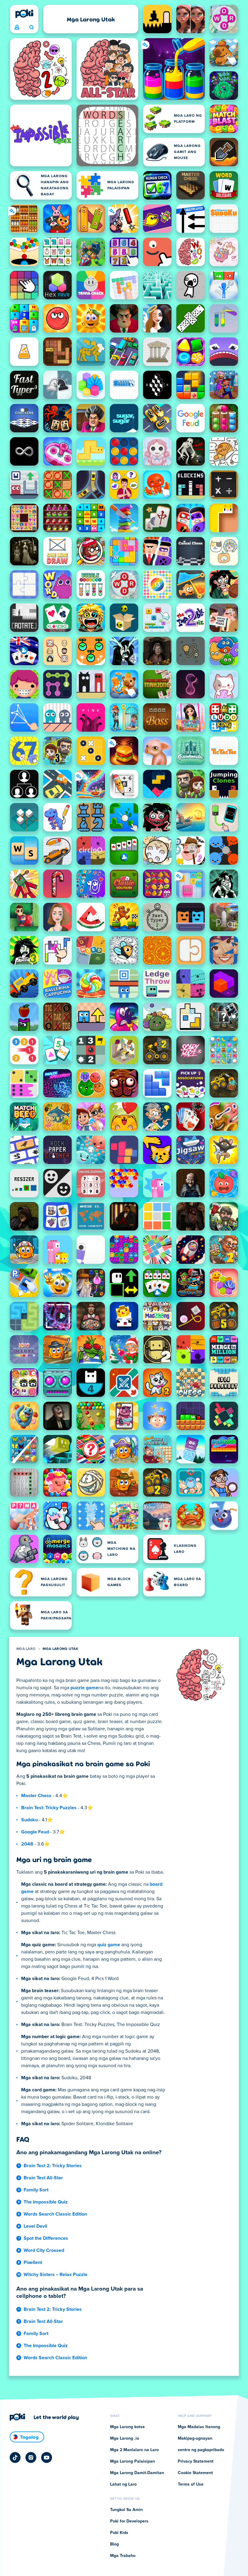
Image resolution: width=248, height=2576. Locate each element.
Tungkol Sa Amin (126, 2510)
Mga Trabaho (123, 2556)
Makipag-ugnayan (195, 2438)
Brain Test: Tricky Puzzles (49, 1808)
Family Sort (36, 2190)
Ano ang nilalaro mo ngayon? (31, 28)
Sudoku (29, 1820)
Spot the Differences (46, 2238)
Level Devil (35, 2226)
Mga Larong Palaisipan (132, 2461)
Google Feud (35, 1832)
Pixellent (33, 2262)
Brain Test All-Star (43, 2178)
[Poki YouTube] (47, 2457)
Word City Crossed (44, 2250)
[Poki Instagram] (31, 2457)
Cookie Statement (195, 2473)
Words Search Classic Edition (55, 2214)
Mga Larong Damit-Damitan (137, 2473)
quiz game (109, 1945)
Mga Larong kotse (127, 2427)
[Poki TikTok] (15, 2457)
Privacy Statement (196, 2461)
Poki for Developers (129, 2521)
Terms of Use (191, 2484)
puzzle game (84, 1688)
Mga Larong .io (125, 2438)
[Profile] (17, 28)
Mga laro (26, 1649)
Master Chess (36, 1796)
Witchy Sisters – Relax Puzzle (55, 2275)
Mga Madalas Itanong (199, 2427)
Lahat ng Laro (123, 2484)
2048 (27, 1844)
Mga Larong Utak (60, 1649)
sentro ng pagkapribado (201, 2450)
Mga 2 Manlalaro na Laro (134, 2450)
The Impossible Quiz (46, 2202)
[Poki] (24, 14)
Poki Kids (119, 2533)
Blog (114, 2544)
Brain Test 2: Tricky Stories (53, 2166)
